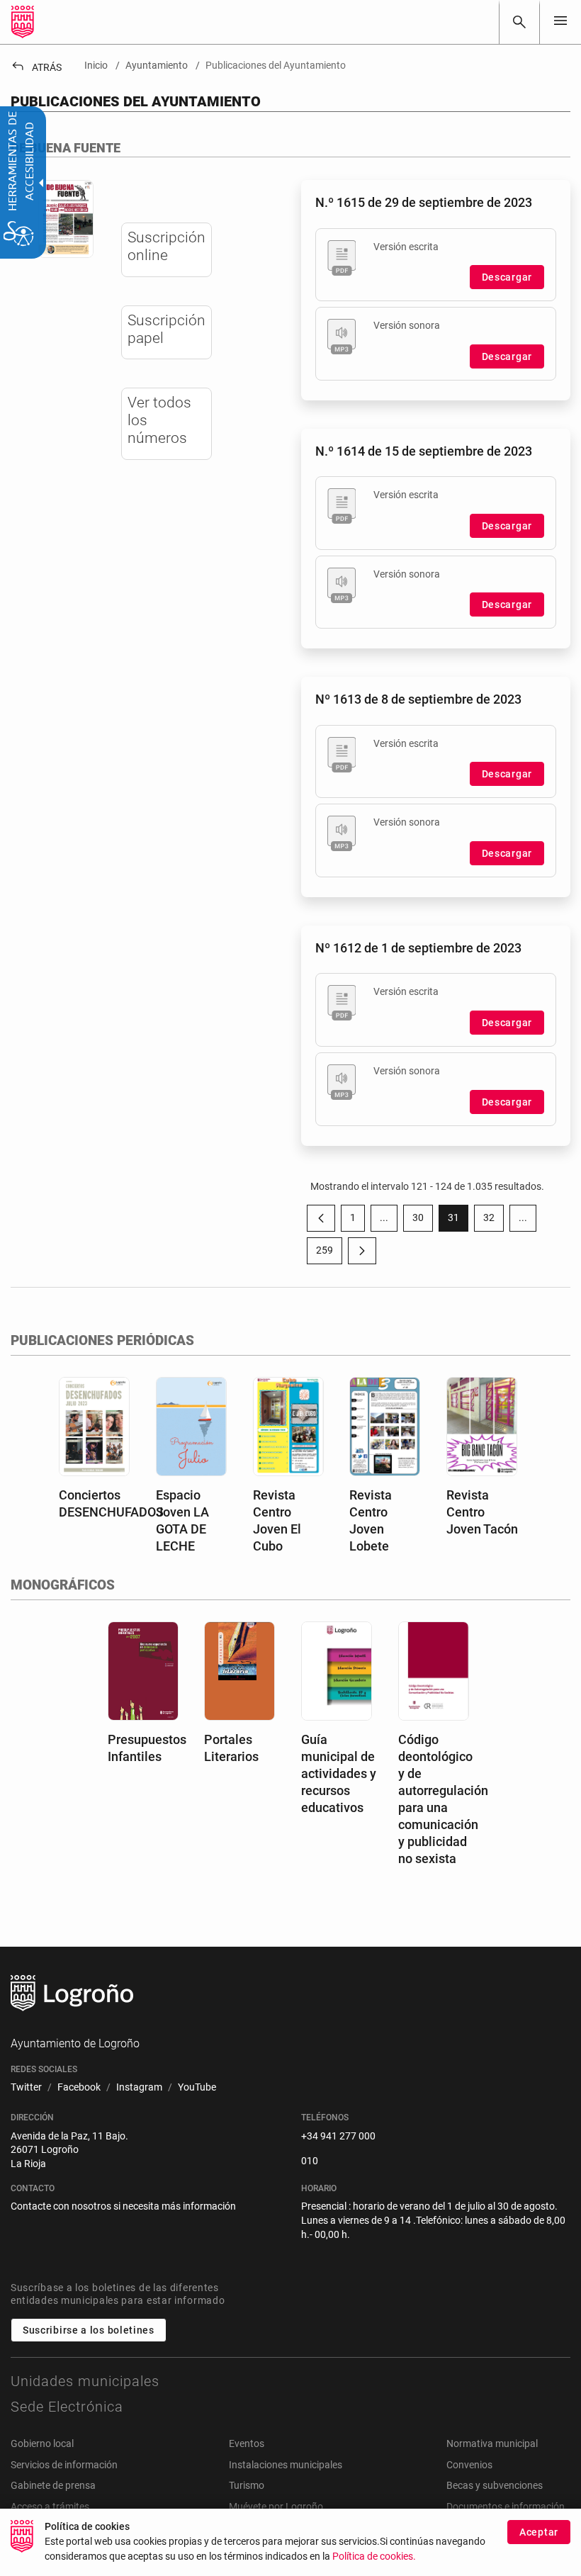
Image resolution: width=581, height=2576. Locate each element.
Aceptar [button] (539, 2532)
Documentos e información (506, 2507)
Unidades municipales (85, 2381)
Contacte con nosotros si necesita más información (123, 2206)
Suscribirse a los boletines (89, 2330)
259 (329, 1253)
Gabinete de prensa (53, 2485)
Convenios (469, 2465)
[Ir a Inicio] (23, 22)
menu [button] (560, 21)
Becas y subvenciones (495, 2485)
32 (493, 1220)
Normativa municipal (492, 2443)
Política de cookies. (374, 2557)
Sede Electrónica (67, 2407)
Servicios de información (64, 2465)
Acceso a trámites (50, 2507)
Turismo (247, 2485)
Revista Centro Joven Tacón (482, 1512)
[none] (560, 22)
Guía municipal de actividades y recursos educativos (339, 1773)
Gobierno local (42, 2443)
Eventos (247, 2443)
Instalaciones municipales (286, 2465)
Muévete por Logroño (276, 2507)
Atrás (36, 67)
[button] (384, 1218)
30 (423, 1220)
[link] (519, 22)
